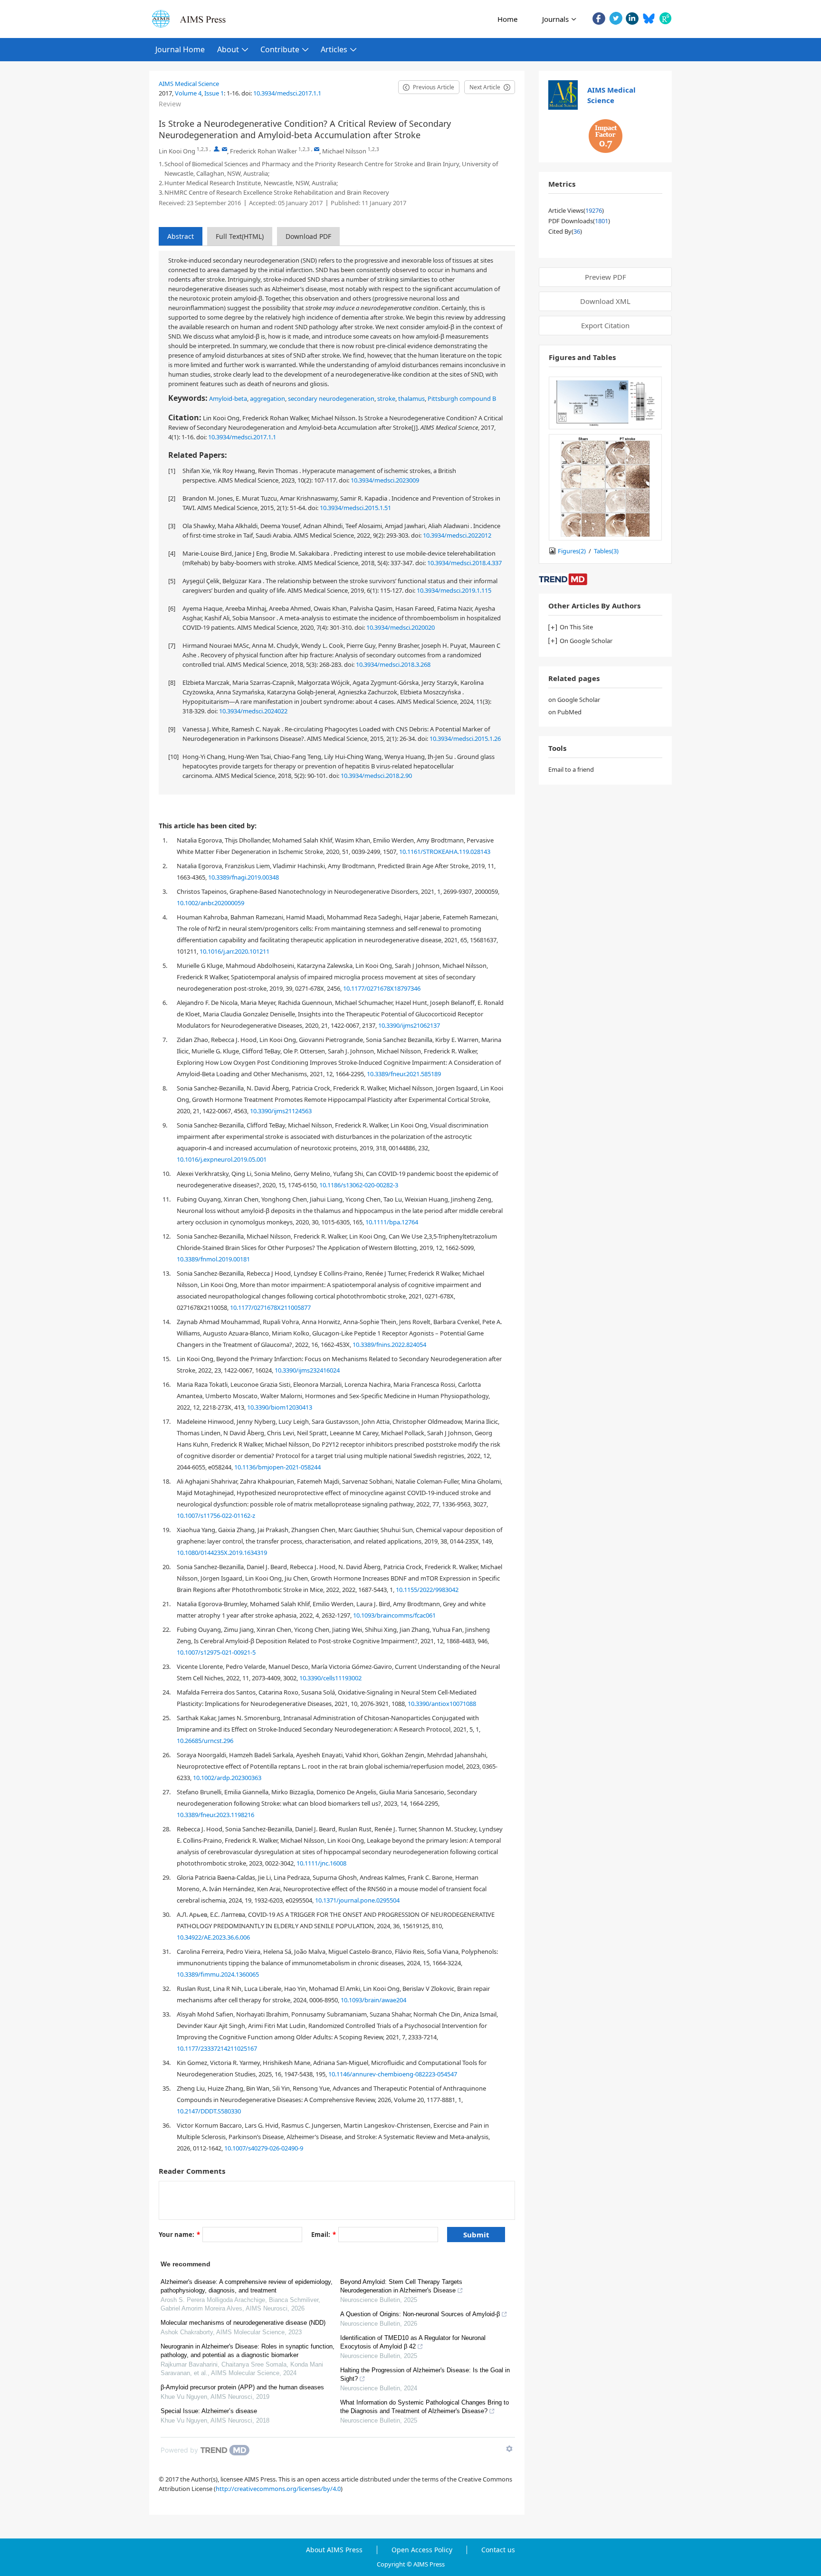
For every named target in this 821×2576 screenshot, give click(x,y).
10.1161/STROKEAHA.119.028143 (445, 852)
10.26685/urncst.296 (205, 1741)
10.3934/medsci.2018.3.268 (393, 664)
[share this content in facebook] (599, 18)
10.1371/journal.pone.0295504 (357, 1900)
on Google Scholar (574, 700)
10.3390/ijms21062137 (409, 1025)
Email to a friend (571, 769)
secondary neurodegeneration (331, 398)
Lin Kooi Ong (177, 151)
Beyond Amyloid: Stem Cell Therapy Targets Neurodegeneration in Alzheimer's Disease (401, 2286)
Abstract (181, 236)
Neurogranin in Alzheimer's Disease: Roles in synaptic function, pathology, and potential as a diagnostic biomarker (248, 2351)
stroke (386, 398)
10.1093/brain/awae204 (373, 2000)
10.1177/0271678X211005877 (270, 1307)
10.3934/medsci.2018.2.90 (376, 776)
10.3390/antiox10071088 (442, 1704)
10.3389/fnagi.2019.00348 (243, 877)
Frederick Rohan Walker (263, 151)
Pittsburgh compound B (462, 398)
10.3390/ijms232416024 (307, 1370)
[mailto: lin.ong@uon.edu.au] (224, 149)
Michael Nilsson (344, 151)
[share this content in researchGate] (665, 18)
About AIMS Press (334, 2550)
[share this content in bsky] (649, 18)
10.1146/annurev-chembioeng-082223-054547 (393, 2074)
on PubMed (565, 712)
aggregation (267, 398)
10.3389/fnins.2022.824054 (389, 1345)
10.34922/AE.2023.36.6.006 (213, 1937)
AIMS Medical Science (189, 84)
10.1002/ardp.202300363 (227, 1778)
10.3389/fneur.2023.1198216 (215, 1815)
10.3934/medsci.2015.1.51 (355, 508)
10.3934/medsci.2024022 (253, 711)
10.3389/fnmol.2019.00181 (213, 1259)
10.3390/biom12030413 (280, 1407)
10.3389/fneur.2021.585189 (404, 1074)
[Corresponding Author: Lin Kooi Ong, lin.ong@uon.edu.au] (216, 149)
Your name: (179, 2235)
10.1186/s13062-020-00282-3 (359, 1185)
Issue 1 (214, 93)
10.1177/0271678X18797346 (382, 988)
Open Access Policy (422, 2550)
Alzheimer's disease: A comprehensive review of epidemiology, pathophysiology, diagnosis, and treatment (247, 2286)
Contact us (498, 2550)
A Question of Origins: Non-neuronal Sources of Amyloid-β (420, 2314)
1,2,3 (202, 149)
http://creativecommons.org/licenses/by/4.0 (278, 2489)
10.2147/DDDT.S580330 (209, 2111)
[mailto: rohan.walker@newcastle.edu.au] (317, 149)
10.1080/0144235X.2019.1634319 (222, 1553)
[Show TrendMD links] (509, 2449)
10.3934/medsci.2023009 (385, 480)
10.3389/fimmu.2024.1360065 (218, 1974)
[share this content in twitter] (616, 18)
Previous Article (434, 87)
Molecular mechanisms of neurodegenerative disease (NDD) (243, 2323)
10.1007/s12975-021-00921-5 (216, 1652)
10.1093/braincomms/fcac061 (394, 1615)
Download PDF (308, 236)
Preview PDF (606, 277)
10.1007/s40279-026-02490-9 (264, 2148)
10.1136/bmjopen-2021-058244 (277, 1467)
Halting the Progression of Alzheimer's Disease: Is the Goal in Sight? (425, 2374)
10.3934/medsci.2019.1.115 (454, 590)
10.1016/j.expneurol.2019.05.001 (222, 1159)
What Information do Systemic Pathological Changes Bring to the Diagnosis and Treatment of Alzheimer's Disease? (425, 2407)
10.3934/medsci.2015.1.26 (465, 739)
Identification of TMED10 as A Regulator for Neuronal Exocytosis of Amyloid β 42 (413, 2342)
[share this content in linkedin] (632, 18)
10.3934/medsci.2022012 (457, 535)
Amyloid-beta (228, 398)
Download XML (605, 301)
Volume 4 (188, 93)
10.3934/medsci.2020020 (401, 627)
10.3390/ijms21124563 (281, 1111)
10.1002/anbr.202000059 (210, 903)
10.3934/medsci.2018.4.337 (464, 563)
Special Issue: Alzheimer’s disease (209, 2411)
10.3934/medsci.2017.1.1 (287, 93)
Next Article (485, 87)
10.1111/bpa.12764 (392, 1222)
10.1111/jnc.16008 (321, 1863)
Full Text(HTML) (240, 236)
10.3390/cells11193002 (330, 1678)
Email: (324, 2235)
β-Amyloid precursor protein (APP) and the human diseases (242, 2387)
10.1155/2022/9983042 (427, 1590)
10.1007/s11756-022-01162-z (216, 1515)
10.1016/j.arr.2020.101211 (234, 951)
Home (507, 19)
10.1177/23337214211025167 (217, 2048)
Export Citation (605, 325)
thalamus (411, 398)
